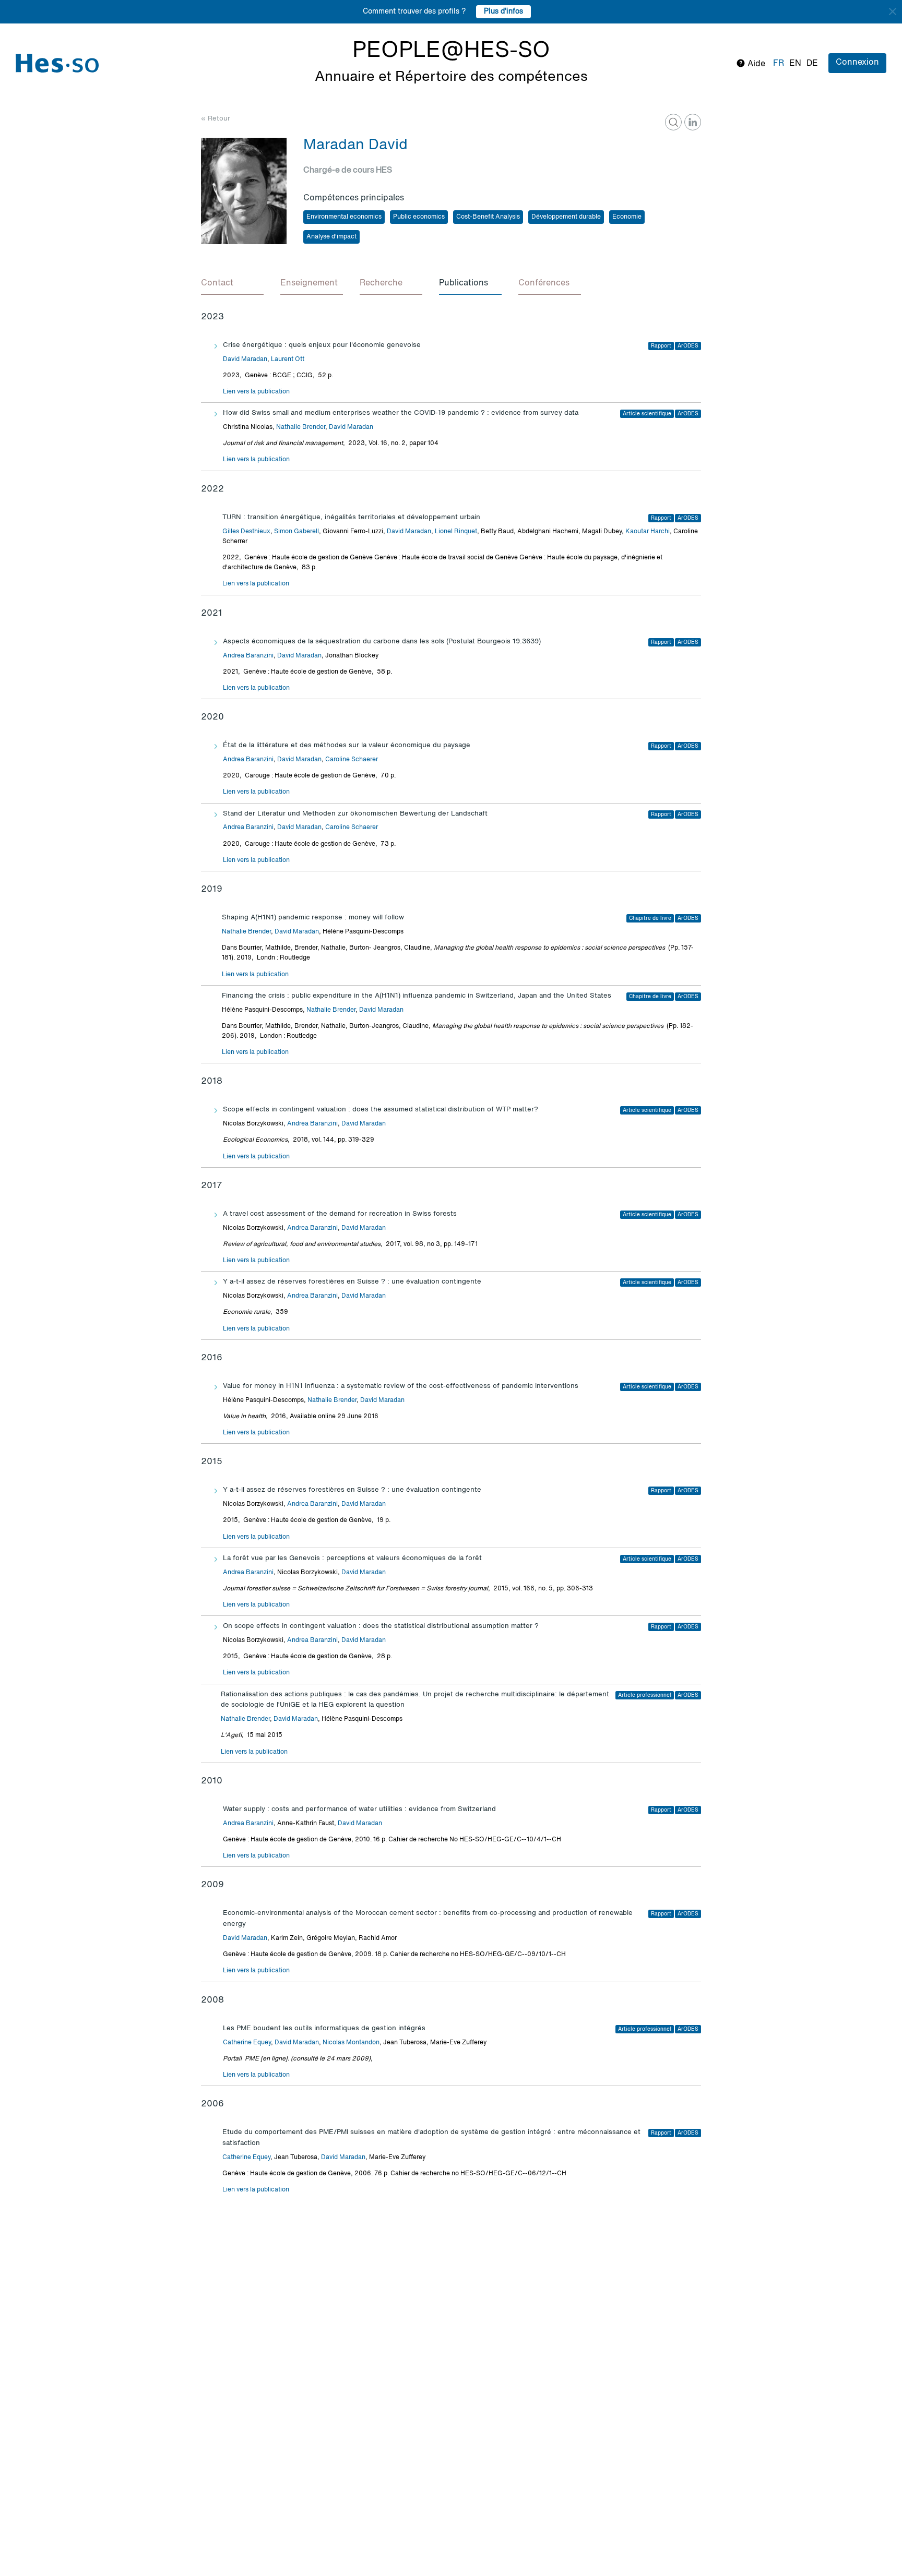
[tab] (232, 284)
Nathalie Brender (301, 427)
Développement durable (566, 217)
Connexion (857, 63)
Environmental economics (344, 217)
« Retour (216, 119)
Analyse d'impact (331, 237)
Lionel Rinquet (456, 532)
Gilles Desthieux (246, 532)
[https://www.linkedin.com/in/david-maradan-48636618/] (693, 122)
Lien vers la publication (256, 392)
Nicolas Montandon (351, 2043)
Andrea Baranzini (248, 656)
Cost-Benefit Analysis (488, 217)
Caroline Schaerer (352, 760)
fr (779, 64)
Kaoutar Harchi (648, 532)
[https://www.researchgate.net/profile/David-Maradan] (673, 122)
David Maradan (245, 360)
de (812, 64)
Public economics (419, 217)
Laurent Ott (288, 360)
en (795, 64)
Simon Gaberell (296, 532)
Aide (755, 64)
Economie (627, 217)
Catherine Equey (247, 2043)
